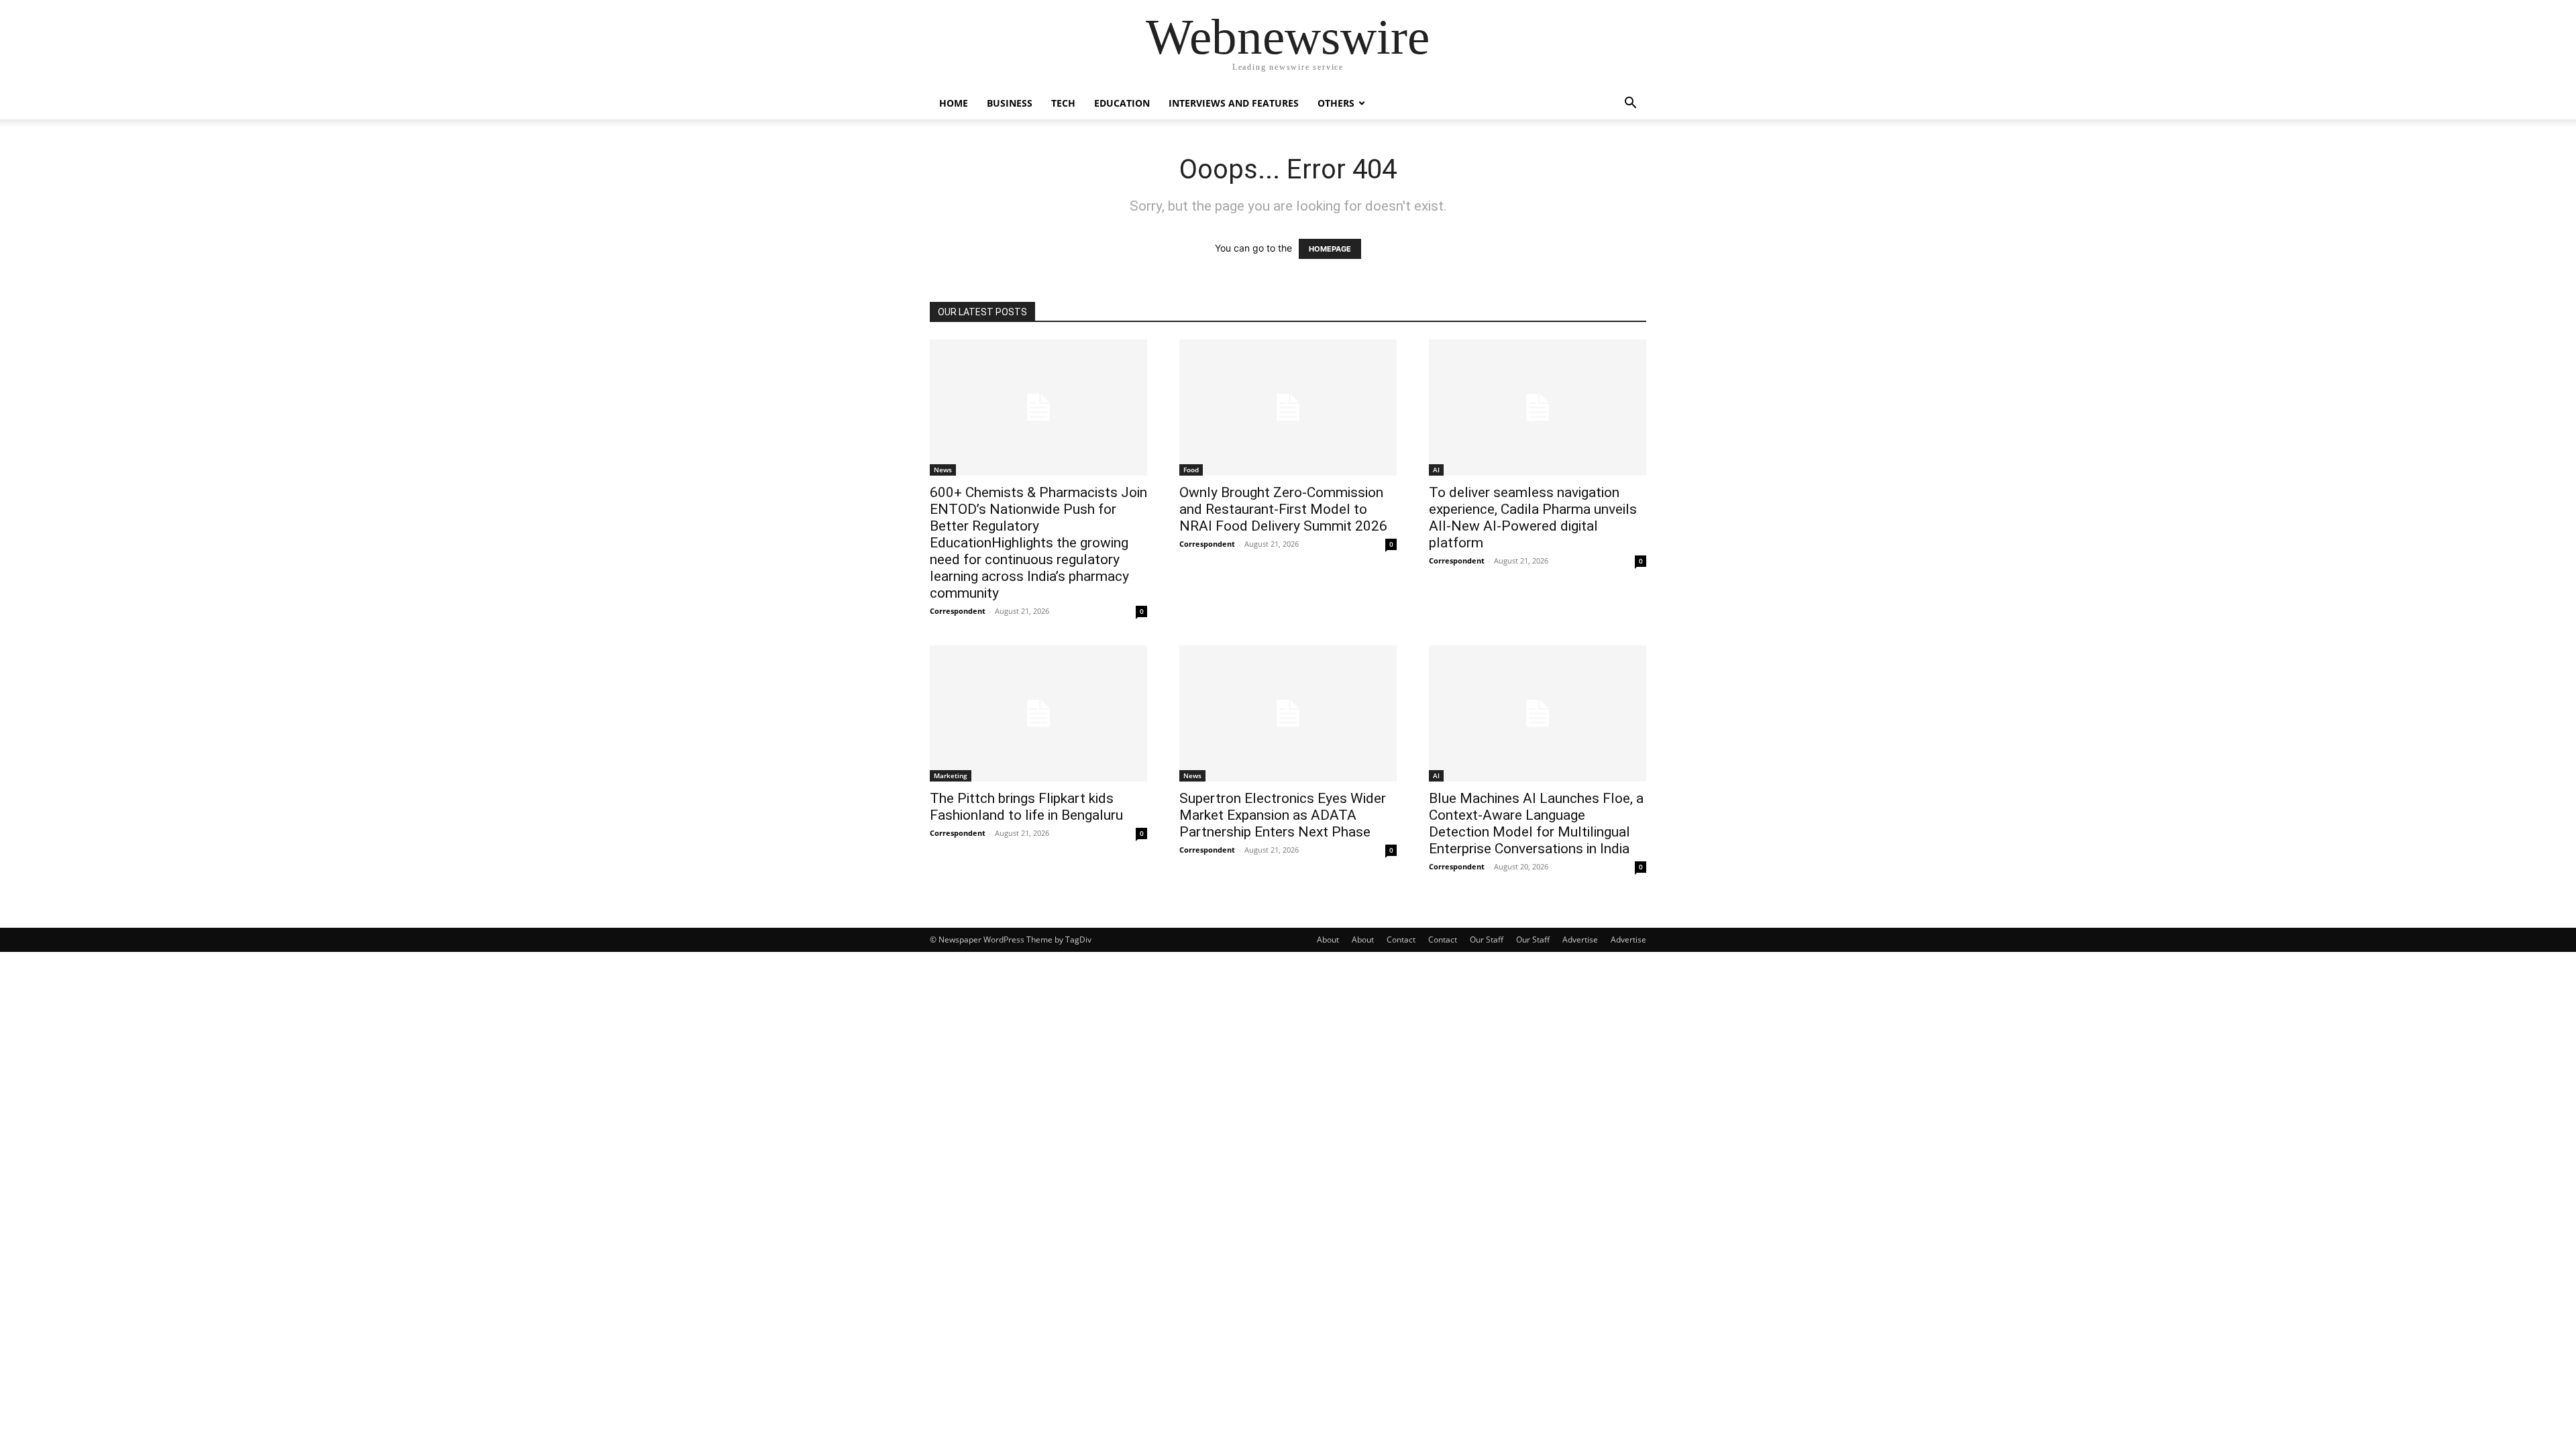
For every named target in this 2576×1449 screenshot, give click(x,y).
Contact (1401, 940)
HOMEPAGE (1330, 249)
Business (1010, 103)
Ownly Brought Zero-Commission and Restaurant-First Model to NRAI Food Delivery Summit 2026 (1283, 509)
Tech (1063, 103)
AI (1436, 470)
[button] (1630, 104)
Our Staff (1487, 940)
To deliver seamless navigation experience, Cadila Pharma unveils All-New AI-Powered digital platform (1533, 518)
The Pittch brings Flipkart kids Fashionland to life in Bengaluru (1026, 807)
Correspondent (958, 611)
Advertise (1580, 940)
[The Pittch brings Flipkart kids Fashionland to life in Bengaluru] (1038, 713)
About (1328, 940)
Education (1122, 103)
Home (954, 103)
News (943, 470)
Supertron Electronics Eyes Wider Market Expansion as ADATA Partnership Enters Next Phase (1283, 815)
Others (1336, 103)
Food (1191, 470)
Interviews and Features (1234, 103)
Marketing (951, 775)
